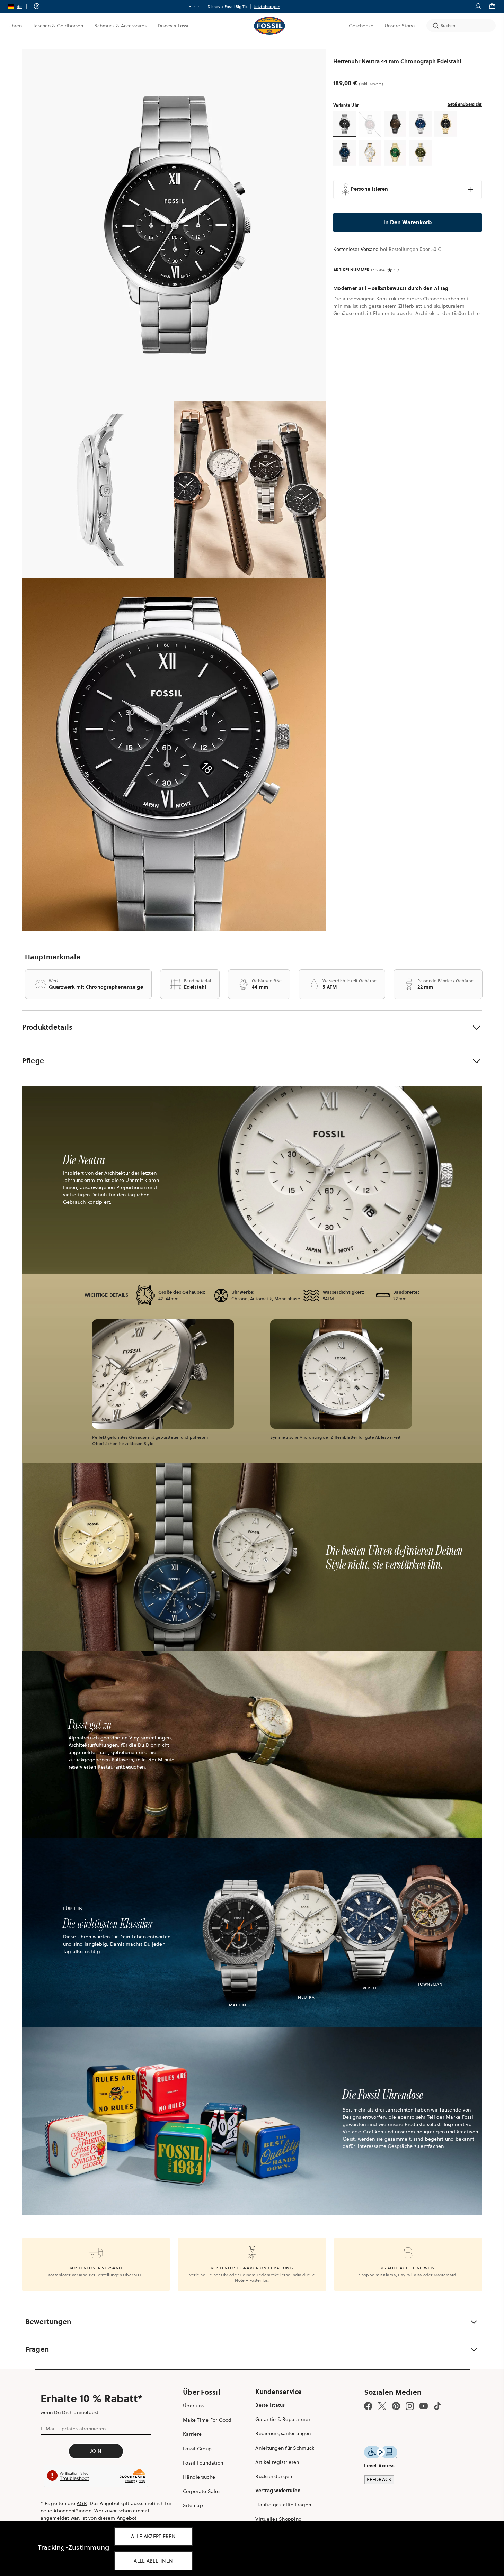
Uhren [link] (15, 26)
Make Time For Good (207, 2420)
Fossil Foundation (203, 2463)
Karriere (192, 2434)
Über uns (193, 2406)
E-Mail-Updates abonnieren (73, 2429)
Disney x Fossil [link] (174, 26)
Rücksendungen (274, 2476)
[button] (20, 6)
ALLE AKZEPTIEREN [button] (153, 2536)
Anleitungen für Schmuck (285, 2448)
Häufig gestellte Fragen (283, 2505)
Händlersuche (199, 2477)
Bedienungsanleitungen (283, 2433)
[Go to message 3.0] (198, 7)
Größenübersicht (465, 104)
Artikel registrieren (277, 2462)
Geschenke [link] (361, 26)
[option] (174, 225)
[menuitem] (15, 26)
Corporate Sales (202, 2491)
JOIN (96, 2451)
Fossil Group (197, 2449)
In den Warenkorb (408, 222)
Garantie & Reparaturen (283, 2419)
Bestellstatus (270, 2405)
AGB (82, 2503)
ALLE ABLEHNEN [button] (153, 2561)
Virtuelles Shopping (278, 2519)
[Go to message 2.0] (194, 7)
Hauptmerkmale (53, 957)
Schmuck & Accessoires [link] (120, 26)
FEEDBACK (379, 2479)
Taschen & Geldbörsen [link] (58, 26)
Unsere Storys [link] (400, 26)
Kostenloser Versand (356, 249)
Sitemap (193, 2505)
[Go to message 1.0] (190, 7)
